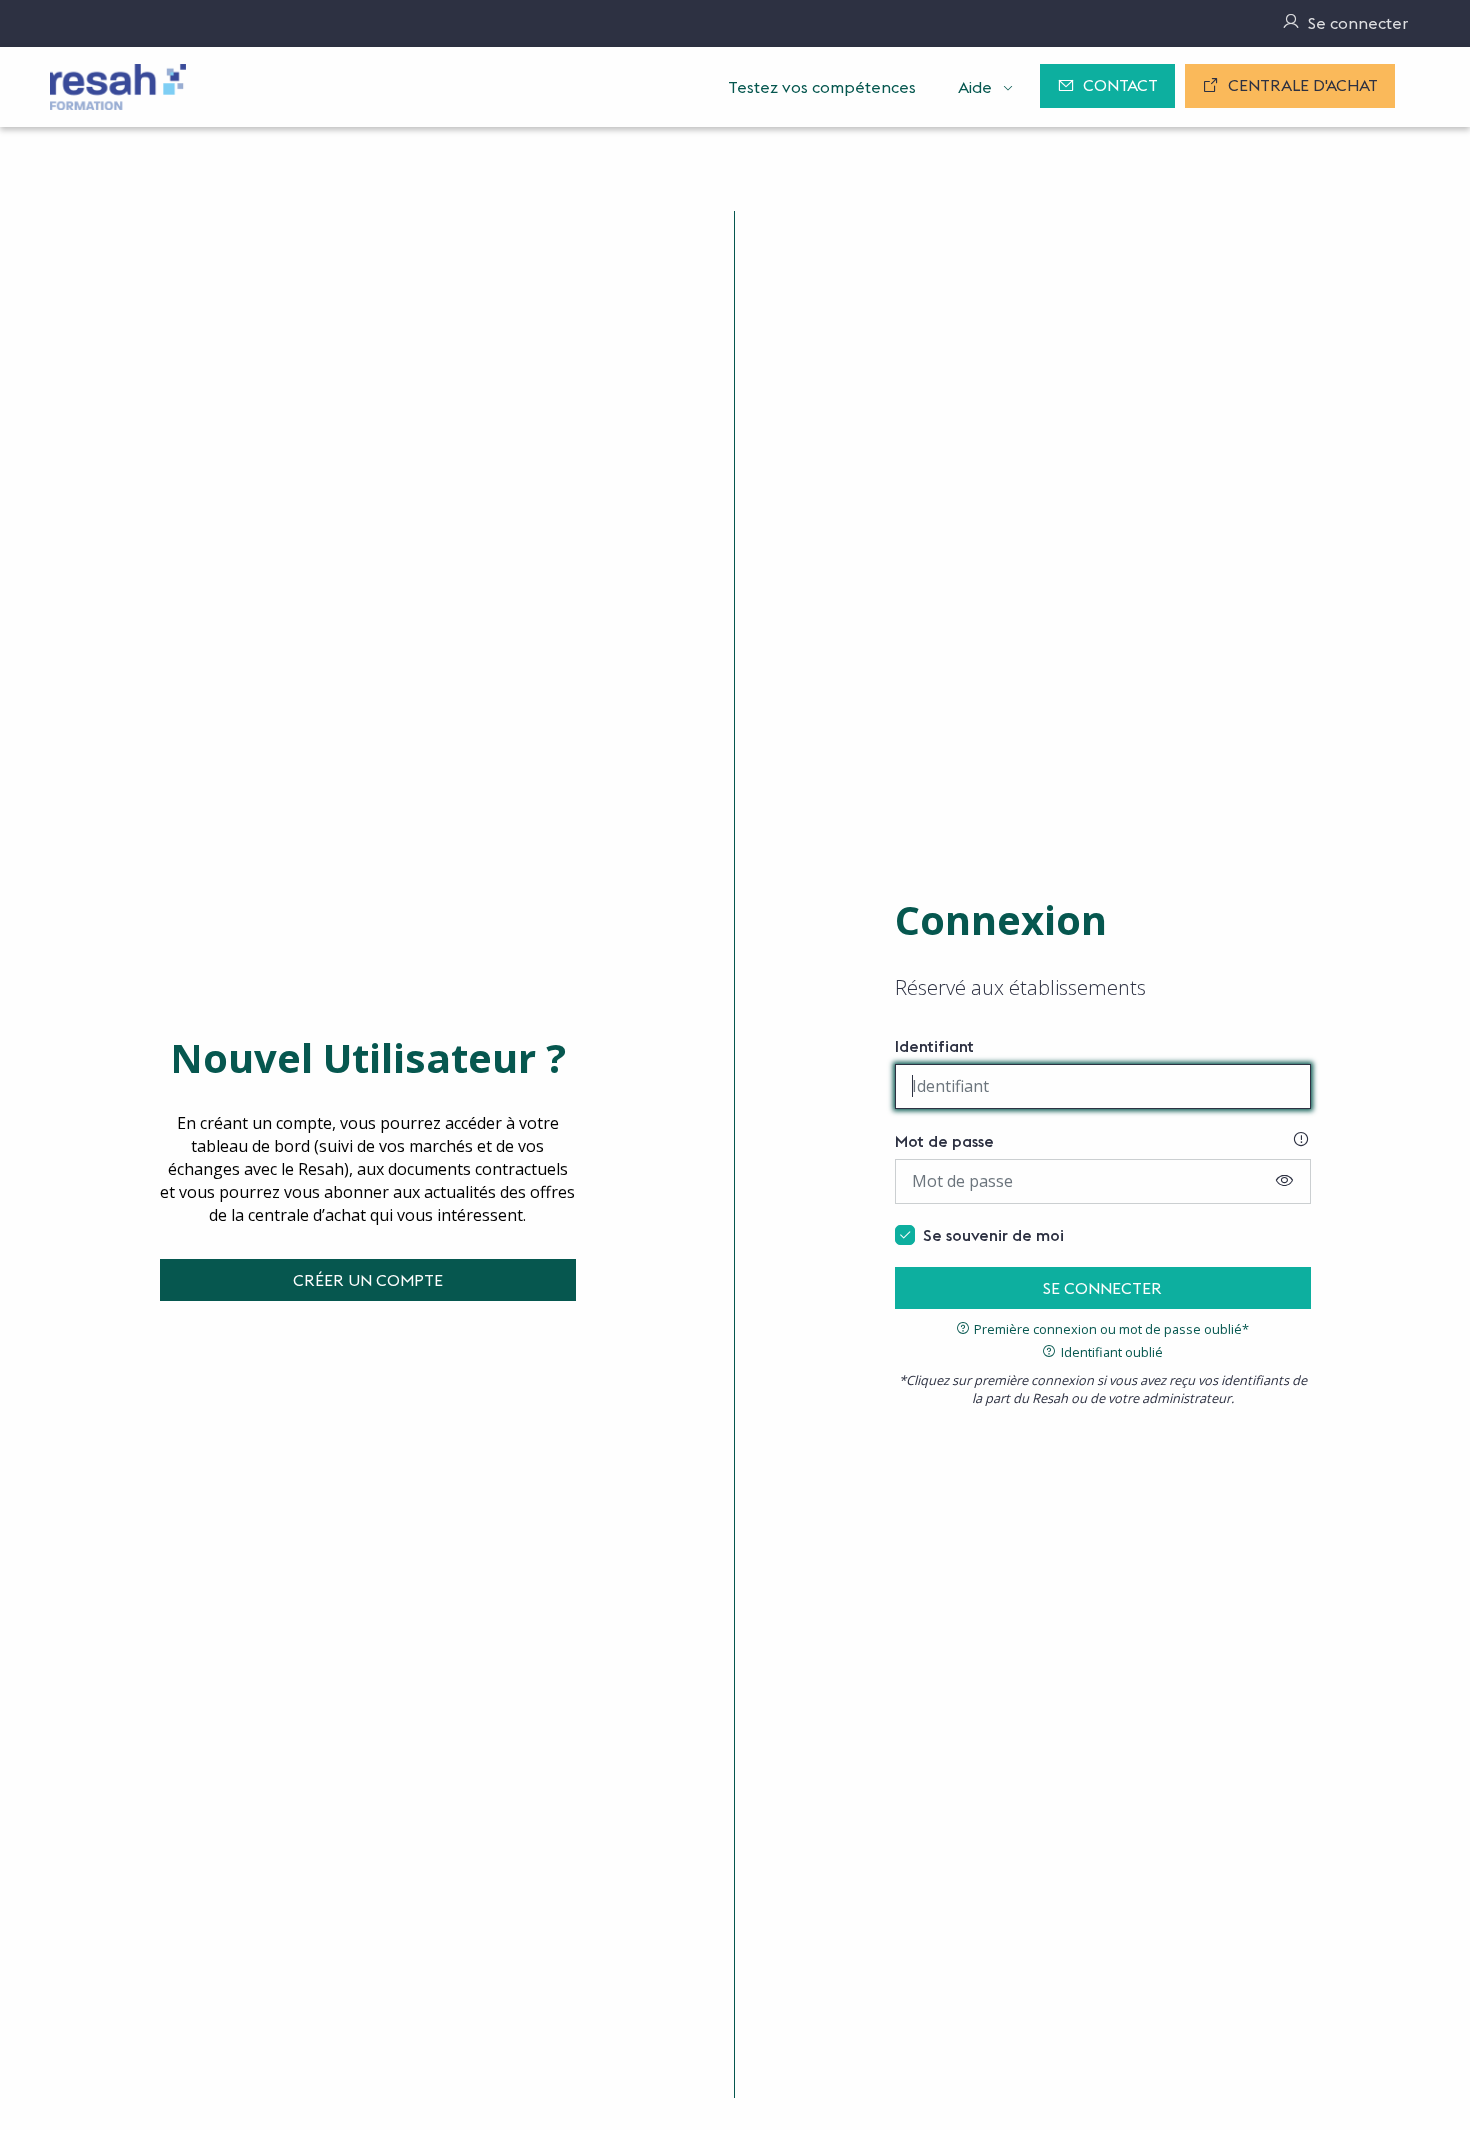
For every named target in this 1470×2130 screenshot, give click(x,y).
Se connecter (1102, 1288)
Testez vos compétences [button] (822, 87)
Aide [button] (975, 87)
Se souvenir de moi (993, 1235)
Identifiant (934, 1046)
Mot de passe (944, 1141)
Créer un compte (368, 1280)
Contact (1120, 85)
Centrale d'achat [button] (1303, 85)
